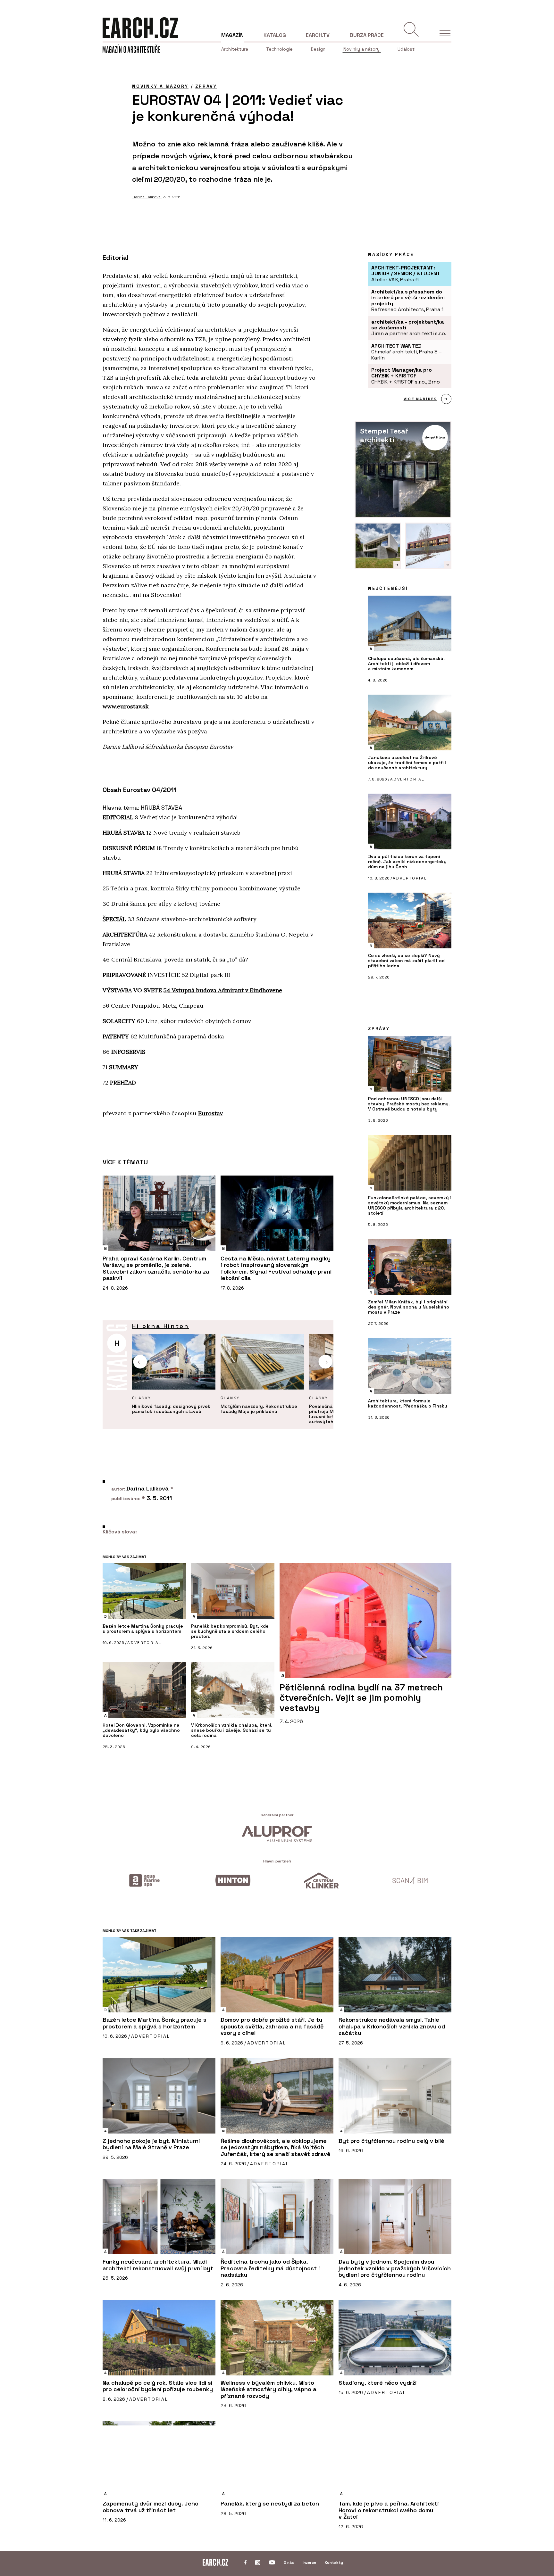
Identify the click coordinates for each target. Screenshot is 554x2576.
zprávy (206, 86)
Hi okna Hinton (160, 1326)
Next (326, 1362)
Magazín (232, 35)
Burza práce (367, 35)
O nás (289, 2563)
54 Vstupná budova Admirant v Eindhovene (223, 990)
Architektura (235, 49)
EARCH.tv (318, 35)
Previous (140, 1362)
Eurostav (210, 1113)
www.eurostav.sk (126, 706)
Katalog (275, 35)
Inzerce (309, 2563)
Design (318, 49)
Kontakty (334, 2563)
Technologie (279, 49)
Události (407, 49)
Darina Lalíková (147, 197)
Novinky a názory (361, 49)
